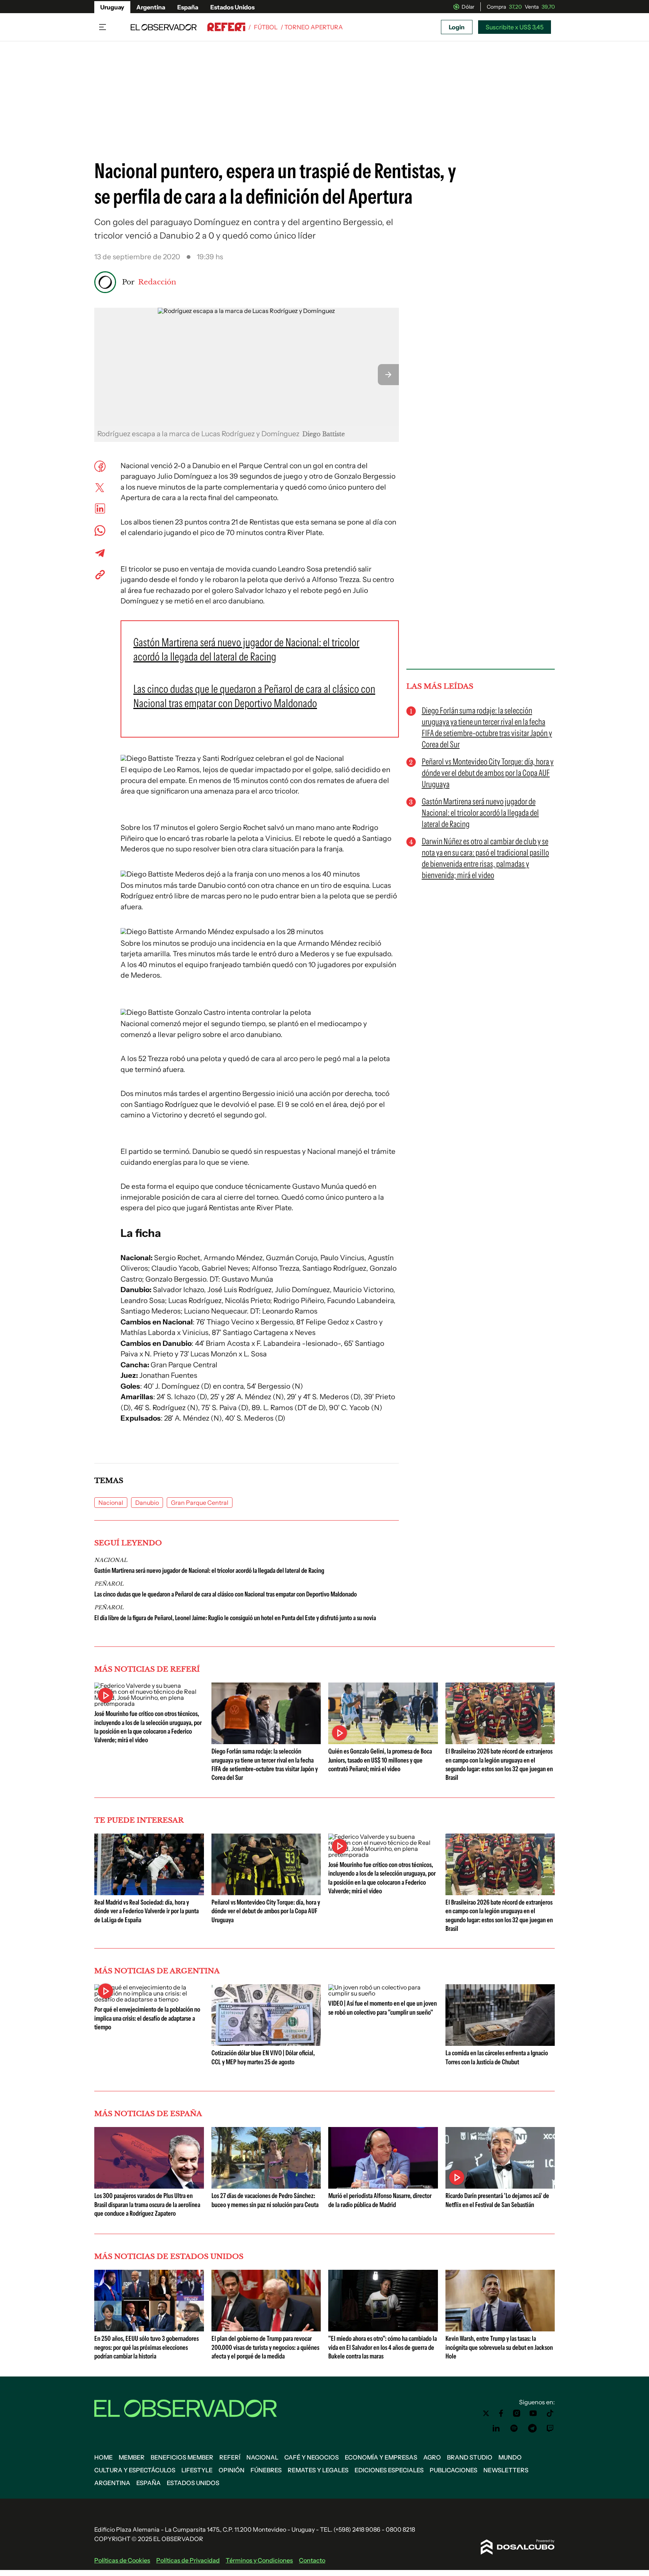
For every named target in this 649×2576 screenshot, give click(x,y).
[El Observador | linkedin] (496, 2428)
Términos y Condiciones (259, 2560)
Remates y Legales (318, 2470)
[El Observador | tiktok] (550, 2413)
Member (132, 2457)
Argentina (151, 7)
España (188, 7)
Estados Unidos (232, 7)
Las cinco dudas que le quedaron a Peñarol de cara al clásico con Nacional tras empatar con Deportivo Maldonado (226, 1594)
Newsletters (506, 2470)
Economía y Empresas (381, 2457)
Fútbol (266, 27)
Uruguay (112, 7)
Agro (432, 2457)
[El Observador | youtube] (533, 2413)
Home (103, 2457)
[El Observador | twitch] (550, 2428)
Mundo (510, 2457)
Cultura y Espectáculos (135, 2470)
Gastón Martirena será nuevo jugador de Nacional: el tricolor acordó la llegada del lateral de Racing (209, 1571)
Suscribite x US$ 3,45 (515, 27)
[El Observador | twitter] (486, 2413)
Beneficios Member (182, 2457)
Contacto (312, 2560)
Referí (230, 2457)
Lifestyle (197, 2470)
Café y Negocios (312, 2457)
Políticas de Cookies (122, 2560)
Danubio (147, 1503)
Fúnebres (266, 2470)
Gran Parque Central (200, 1503)
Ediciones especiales (389, 2470)
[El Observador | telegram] (532, 2428)
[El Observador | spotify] (514, 2428)
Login (457, 27)
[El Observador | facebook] (501, 2413)
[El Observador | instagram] (517, 2413)
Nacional (111, 1503)
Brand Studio (470, 2457)
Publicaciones (454, 2470)
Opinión (232, 2470)
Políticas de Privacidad (188, 2560)
